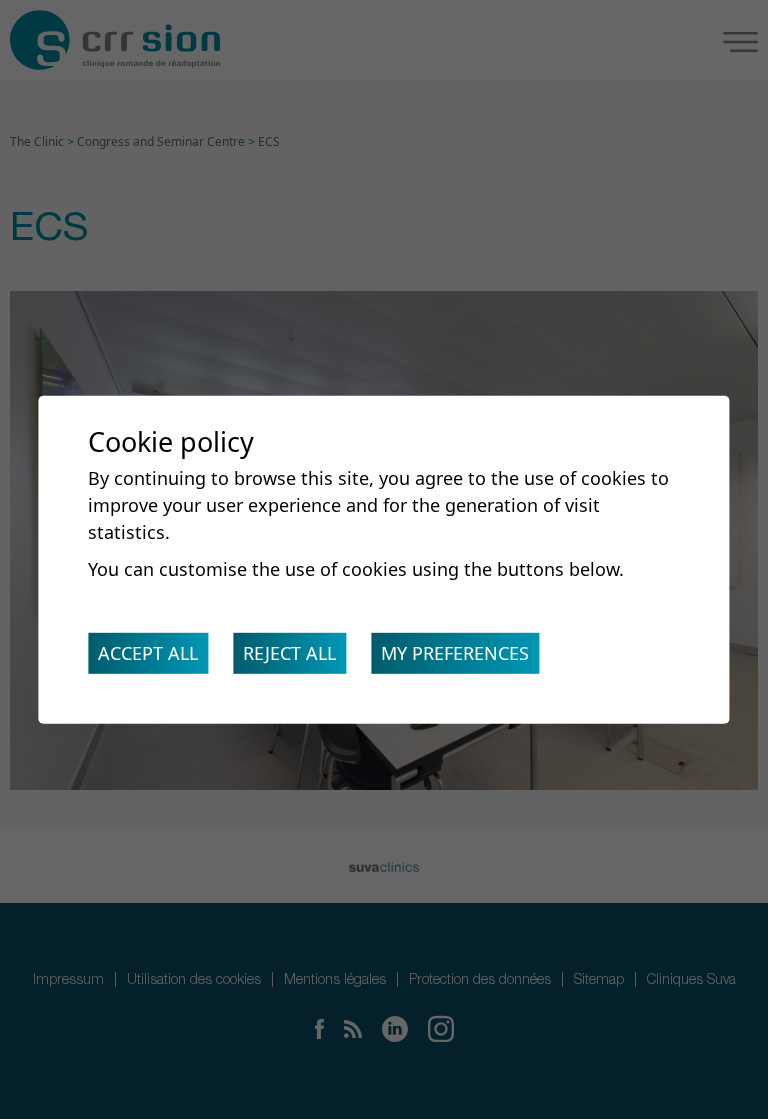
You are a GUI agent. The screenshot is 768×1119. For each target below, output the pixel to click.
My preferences (455, 653)
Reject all (289, 653)
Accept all (148, 653)
